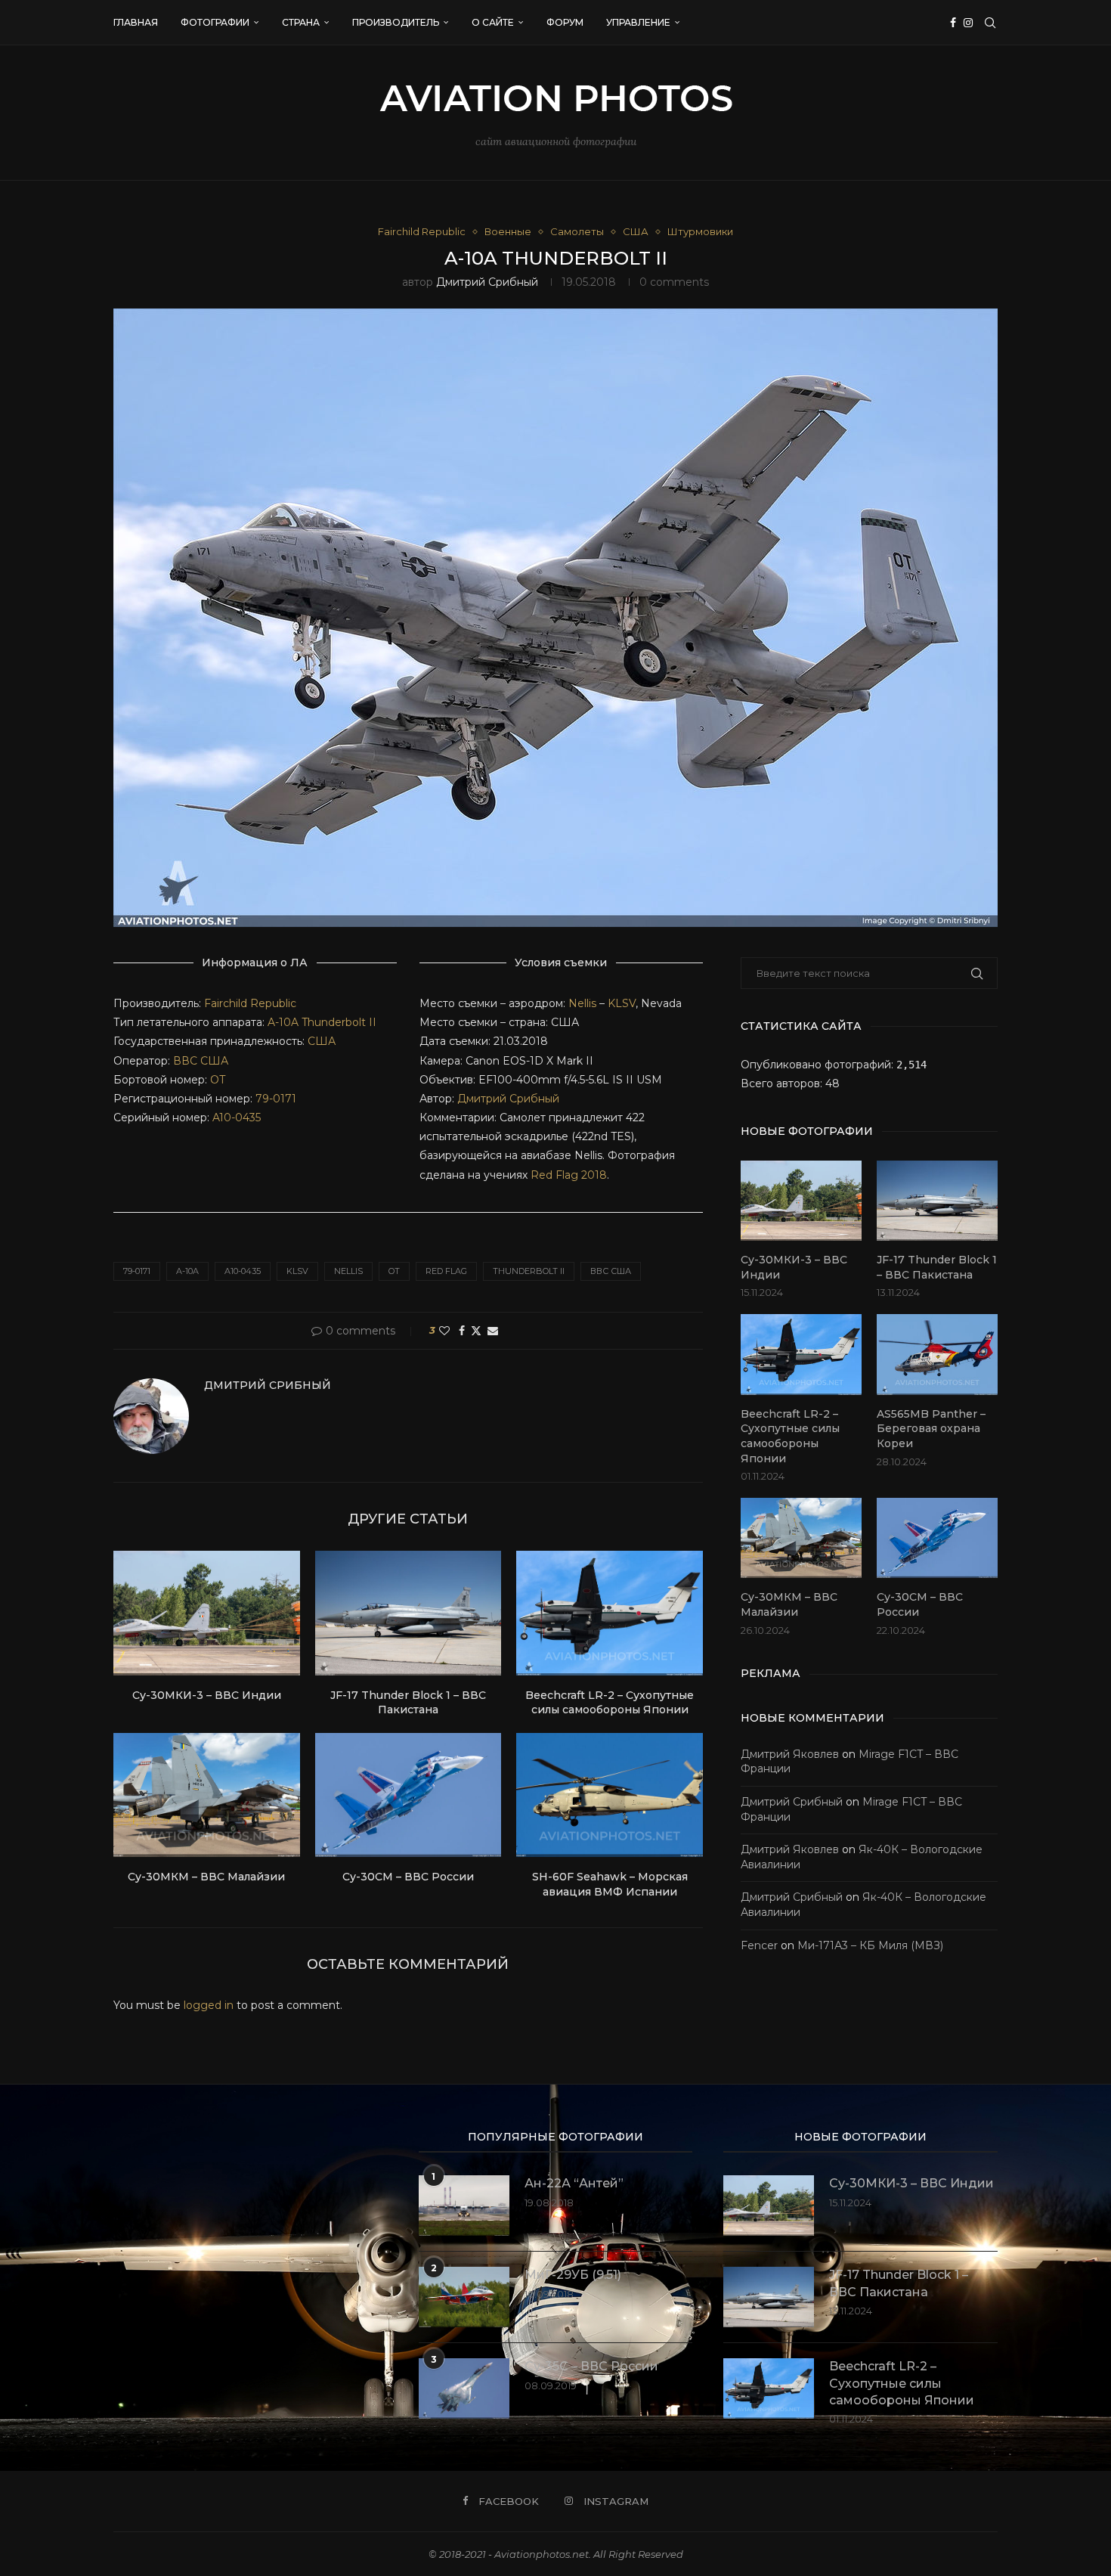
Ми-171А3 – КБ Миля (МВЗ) (870, 1945)
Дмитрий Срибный (487, 282)
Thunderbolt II (339, 1022)
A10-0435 (237, 1118)
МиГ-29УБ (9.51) (573, 2275)
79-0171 (276, 1099)
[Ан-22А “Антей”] (464, 2206)
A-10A (283, 1022)
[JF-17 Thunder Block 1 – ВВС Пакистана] (409, 1613)
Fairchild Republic (250, 1003)
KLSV (622, 1003)
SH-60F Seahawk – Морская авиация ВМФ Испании (610, 1884)
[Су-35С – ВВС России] (464, 2388)
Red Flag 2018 (569, 1175)
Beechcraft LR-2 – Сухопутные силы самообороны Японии (610, 1703)
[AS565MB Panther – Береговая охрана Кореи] (937, 1355)
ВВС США (201, 1061)
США (322, 1041)
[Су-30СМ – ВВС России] (409, 1795)
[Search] (990, 23)
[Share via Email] (493, 1331)
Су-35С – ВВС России (591, 2366)
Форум (565, 22)
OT (218, 1080)
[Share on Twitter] (476, 1331)
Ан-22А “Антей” (574, 2183)
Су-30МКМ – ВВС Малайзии (206, 1877)
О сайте (493, 22)
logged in (209, 2005)
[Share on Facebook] (462, 1331)
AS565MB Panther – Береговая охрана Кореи (931, 1429)
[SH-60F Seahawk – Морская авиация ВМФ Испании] (610, 1795)
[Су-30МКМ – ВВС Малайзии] (207, 1795)
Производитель (396, 22)
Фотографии (215, 22)
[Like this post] (444, 1331)
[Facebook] (953, 23)
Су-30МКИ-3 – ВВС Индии (207, 1695)
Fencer (759, 1945)
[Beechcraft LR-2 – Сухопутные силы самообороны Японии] (610, 1613)
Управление (638, 22)
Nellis (582, 1003)
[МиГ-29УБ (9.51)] (464, 2297)
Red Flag (446, 1271)
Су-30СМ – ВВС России (408, 1877)
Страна (301, 22)
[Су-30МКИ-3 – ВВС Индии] (207, 1613)
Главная (136, 22)
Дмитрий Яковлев (790, 1754)
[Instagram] (968, 23)
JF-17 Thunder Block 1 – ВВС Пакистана (408, 1703)
